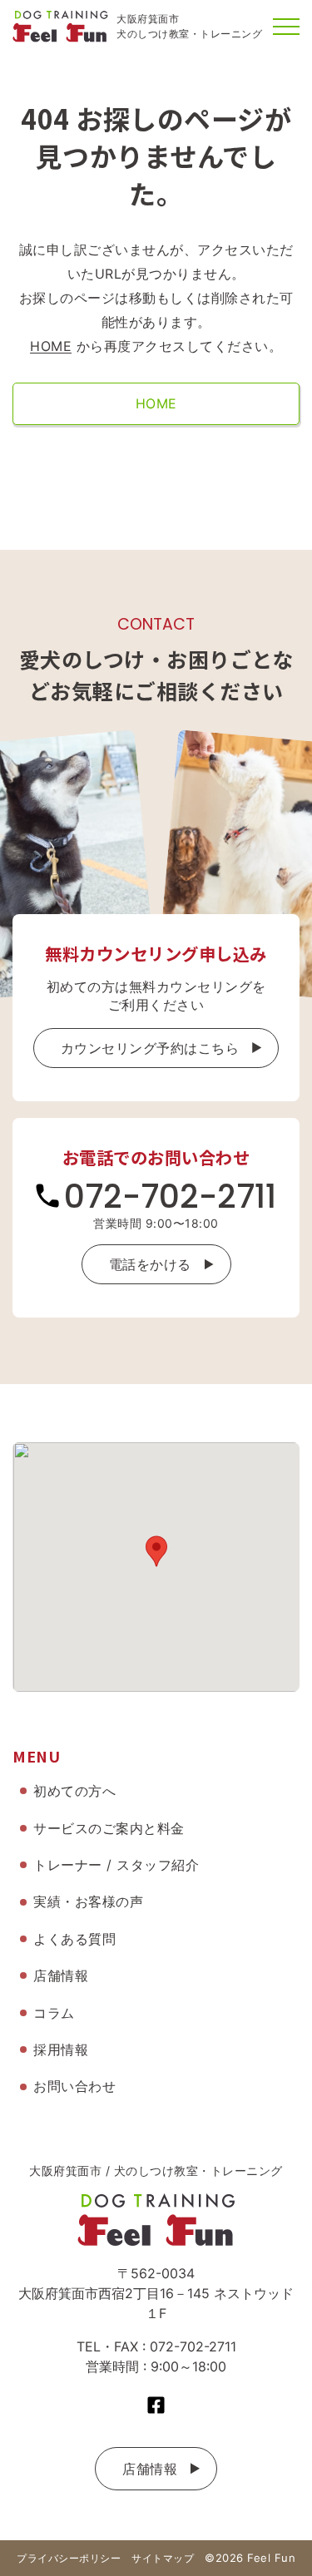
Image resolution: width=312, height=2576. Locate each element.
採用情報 (61, 2049)
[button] (156, 1551)
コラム (54, 2013)
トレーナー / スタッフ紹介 (116, 1865)
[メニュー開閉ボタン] (286, 27)
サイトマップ (163, 2558)
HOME (51, 346)
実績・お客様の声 (88, 1901)
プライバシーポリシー (69, 2558)
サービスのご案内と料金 (109, 1828)
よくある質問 (74, 1939)
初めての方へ (74, 1791)
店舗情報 (150, 2469)
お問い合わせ (74, 2086)
